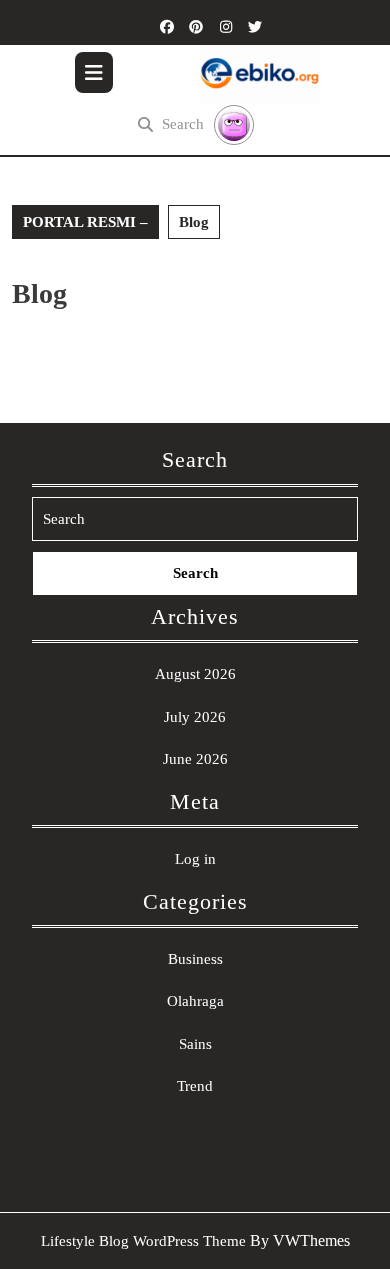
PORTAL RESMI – (85, 222)
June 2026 (195, 759)
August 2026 (195, 674)
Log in (195, 859)
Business (195, 959)
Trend (195, 1086)
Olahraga (195, 1001)
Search (183, 124)
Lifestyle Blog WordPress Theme (143, 1241)
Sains (195, 1044)
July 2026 (195, 717)
